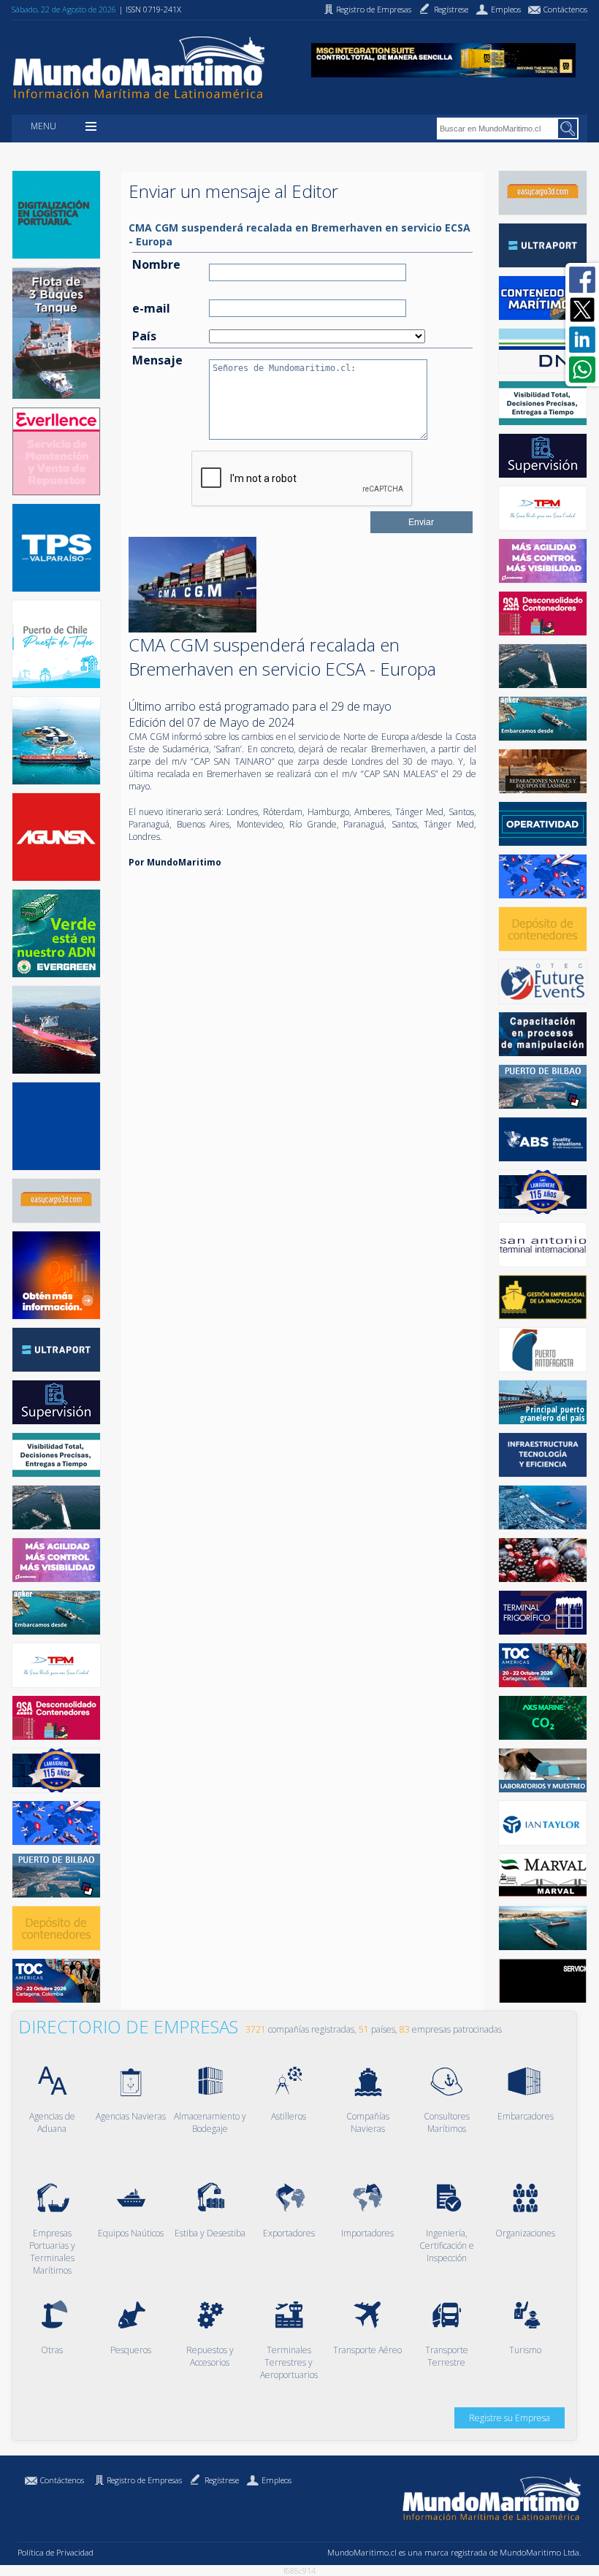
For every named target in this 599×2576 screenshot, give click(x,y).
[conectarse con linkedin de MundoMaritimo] (582, 340)
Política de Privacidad (56, 2552)
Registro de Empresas (144, 2480)
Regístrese (222, 2480)
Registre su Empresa (510, 2418)
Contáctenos (62, 2480)
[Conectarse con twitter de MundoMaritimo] (582, 310)
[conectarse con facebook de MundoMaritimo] (582, 280)
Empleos (276, 2480)
